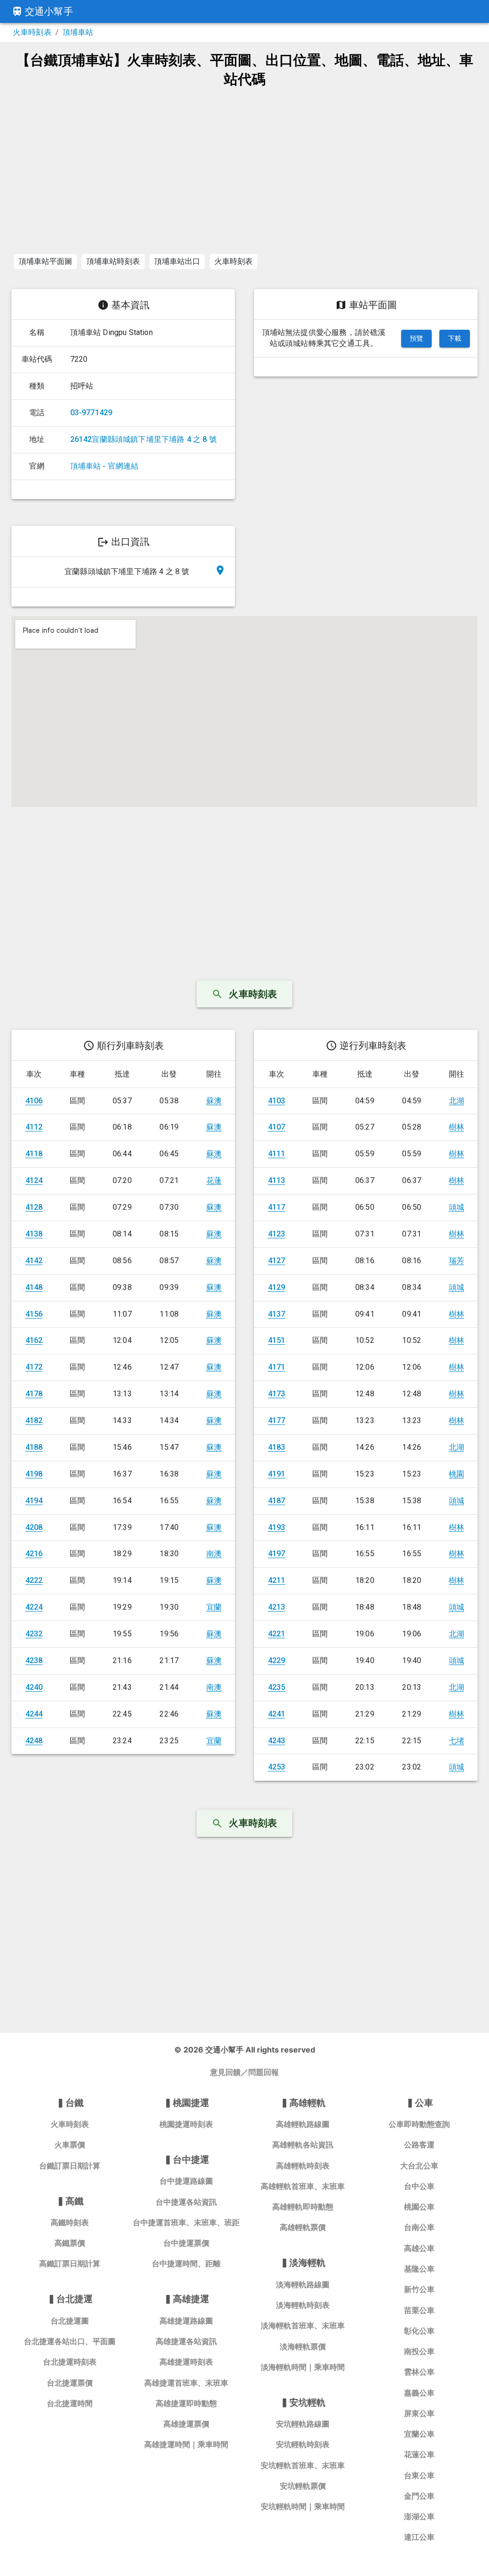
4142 (34, 1261)
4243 (277, 1741)
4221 (277, 1634)
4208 (34, 1527)
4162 (34, 1340)
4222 (34, 1580)
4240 (34, 1687)
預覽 (417, 338)
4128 (34, 1207)
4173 (277, 1394)
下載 (455, 338)
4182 (34, 1420)
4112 (34, 1127)
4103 (277, 1101)
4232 (34, 1634)
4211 (277, 1580)
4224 (34, 1607)
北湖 (457, 1101)
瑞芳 (457, 1261)
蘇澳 (214, 1101)
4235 (277, 1687)
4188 (34, 1447)
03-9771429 (91, 413)
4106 (34, 1101)
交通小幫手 (49, 11)
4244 (34, 1714)
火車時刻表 (32, 32)
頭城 (457, 1207)
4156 (34, 1314)
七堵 (457, 1741)
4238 (34, 1660)
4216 (34, 1554)
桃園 (457, 1474)
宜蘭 (214, 1607)
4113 (277, 1180)
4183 (277, 1447)
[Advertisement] (244, 170)
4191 (277, 1474)
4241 (277, 1714)
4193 (277, 1527)
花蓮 (214, 1180)
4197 (277, 1554)
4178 (34, 1394)
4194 (34, 1501)
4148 (34, 1287)
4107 (277, 1127)
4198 (34, 1474)
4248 (34, 1741)
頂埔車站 (78, 32)
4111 (277, 1154)
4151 (277, 1340)
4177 (277, 1420)
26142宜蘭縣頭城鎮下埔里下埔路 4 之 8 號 (144, 439)
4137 (277, 1314)
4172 (34, 1367)
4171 (277, 1367)
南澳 (214, 1554)
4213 (277, 1607)
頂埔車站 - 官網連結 (105, 466)
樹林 (457, 1127)
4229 (277, 1660)
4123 (277, 1234)
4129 (277, 1287)
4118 (34, 1154)
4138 (34, 1234)
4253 (277, 1767)
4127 (277, 1261)
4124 (34, 1180)
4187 (277, 1501)
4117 (277, 1207)
